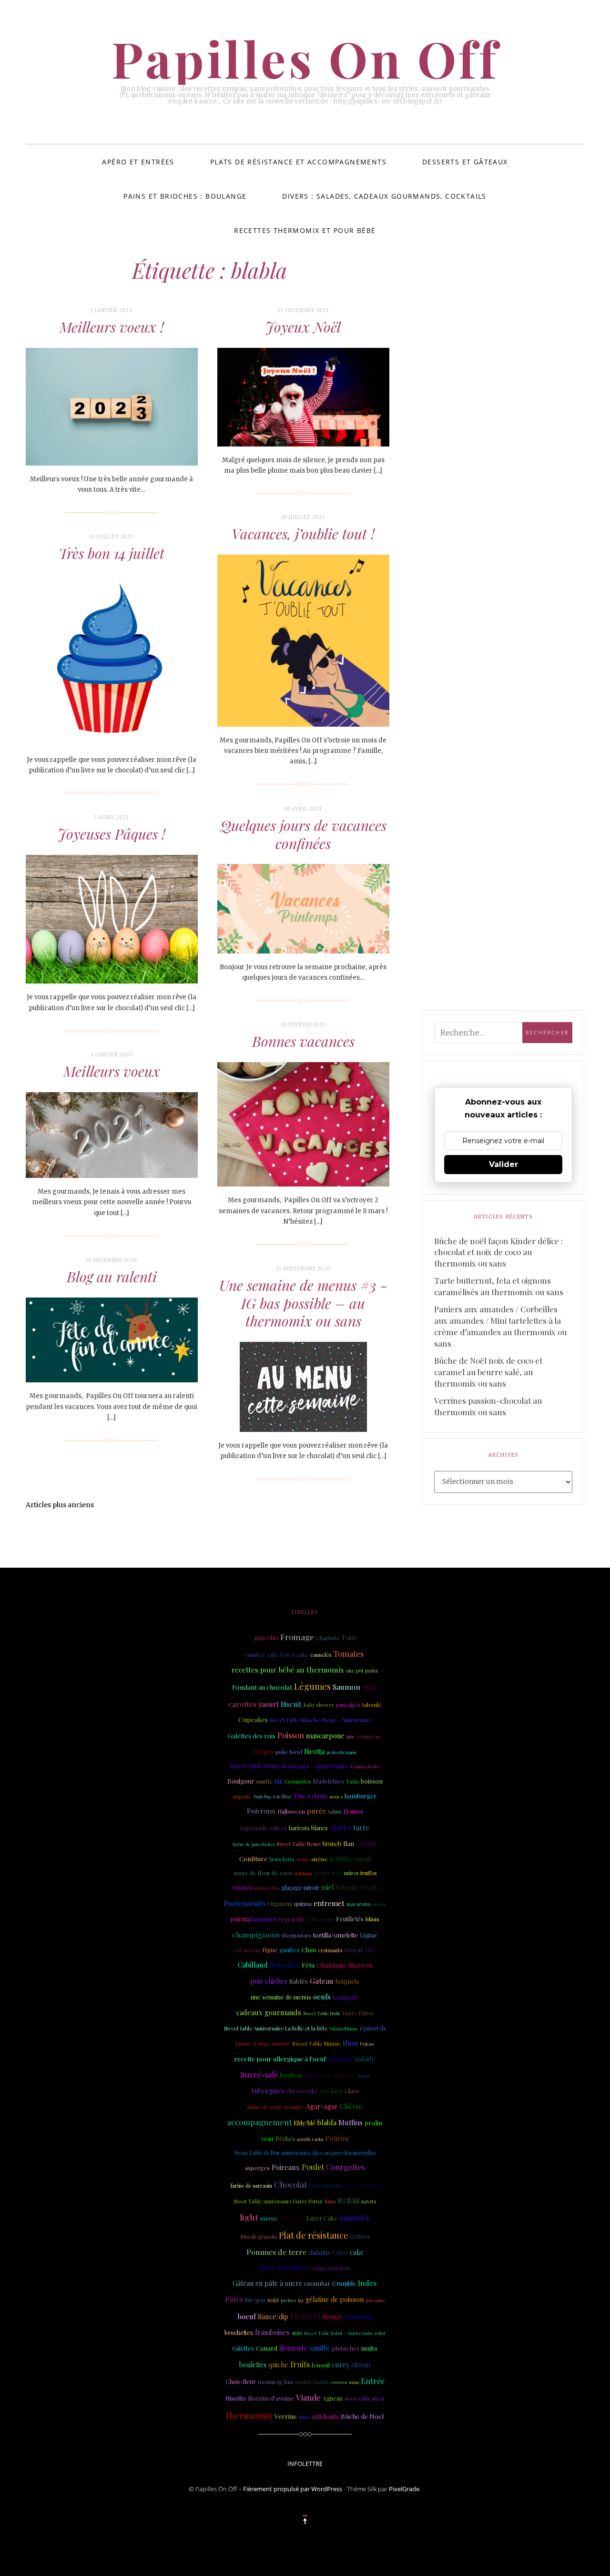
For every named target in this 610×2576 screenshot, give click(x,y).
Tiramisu (292, 2218)
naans (363, 2076)
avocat (353, 1950)
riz (278, 1781)
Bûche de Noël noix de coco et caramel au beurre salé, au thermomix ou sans (488, 1372)
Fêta (308, 1965)
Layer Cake (322, 2218)
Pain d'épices (338, 2075)
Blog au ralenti (112, 1277)
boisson (372, 1781)
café (370, 1950)
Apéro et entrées (138, 162)
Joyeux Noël (303, 327)
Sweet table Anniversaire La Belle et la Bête (276, 2028)
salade (365, 2059)
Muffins (351, 2122)
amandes (355, 2217)
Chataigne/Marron (344, 1965)
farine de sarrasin (251, 2186)
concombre (362, 2185)
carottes (242, 1704)
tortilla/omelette (335, 1935)
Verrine (286, 2416)
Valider (503, 1164)
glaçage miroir (300, 1887)
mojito (369, 2348)
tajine (311, 2075)
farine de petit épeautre (276, 2107)
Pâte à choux (311, 1796)
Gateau (322, 1981)
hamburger (361, 1796)
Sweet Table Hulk (322, 2013)
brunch (332, 1844)
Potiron (337, 2138)
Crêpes (264, 1751)
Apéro (341, 1827)
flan (349, 1843)
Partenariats (245, 1903)
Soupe (333, 2316)
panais (379, 1904)
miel (327, 1887)
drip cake (242, 1796)
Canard (267, 2348)
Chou (309, 1950)
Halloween (291, 1811)
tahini (335, 1811)
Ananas (242, 1887)
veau (267, 2138)
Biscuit (291, 1704)
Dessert (305, 2316)
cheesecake (302, 2091)
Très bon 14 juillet (112, 553)
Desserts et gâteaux (465, 162)
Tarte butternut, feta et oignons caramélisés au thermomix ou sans (499, 1286)
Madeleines (328, 1781)
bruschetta (282, 1859)
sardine (282, 1796)
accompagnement (259, 2122)
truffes (368, 1873)
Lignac (369, 1935)
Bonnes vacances (303, 1041)
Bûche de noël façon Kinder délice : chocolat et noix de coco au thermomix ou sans (498, 1252)
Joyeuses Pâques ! (112, 834)
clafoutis (319, 2252)
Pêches (285, 2139)
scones (336, 1796)
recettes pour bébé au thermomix (288, 1670)
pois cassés (375, 2300)
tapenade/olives (264, 1827)
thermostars (296, 1935)
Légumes (312, 1686)
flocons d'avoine (271, 2398)
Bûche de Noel (362, 2416)
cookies (331, 2090)
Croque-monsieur (330, 2268)
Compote (346, 1997)
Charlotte (328, 1638)
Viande (308, 2397)
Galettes (243, 2348)
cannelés (321, 1655)
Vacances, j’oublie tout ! (303, 534)
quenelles (341, 2059)
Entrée (373, 2381)
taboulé (372, 1704)
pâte (351, 1736)
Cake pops (320, 1919)
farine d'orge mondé (263, 2043)
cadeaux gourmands (269, 2012)
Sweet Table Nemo (299, 1844)
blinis (372, 1919)
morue (269, 2218)
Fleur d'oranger (283, 2267)
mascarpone (325, 1735)
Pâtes (234, 2299)
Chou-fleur (241, 2381)
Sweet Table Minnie (316, 2044)
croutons (339, 2382)
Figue (270, 1950)
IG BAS (349, 2201)
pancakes (348, 1705)
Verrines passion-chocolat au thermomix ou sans (488, 1406)
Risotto (236, 2398)
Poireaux (286, 2167)
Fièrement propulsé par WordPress (293, 2489)
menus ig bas (275, 2382)
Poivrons (261, 1811)
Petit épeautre (326, 2186)
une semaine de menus (281, 1997)
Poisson (291, 1735)
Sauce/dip (273, 2317)
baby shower (319, 1705)
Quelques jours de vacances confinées (303, 834)
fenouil (321, 2365)
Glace (352, 2091)
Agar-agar (322, 2106)
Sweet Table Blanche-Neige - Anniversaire (321, 1720)
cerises (360, 2236)
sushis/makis (312, 2382)
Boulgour (241, 1781)
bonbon (291, 2075)
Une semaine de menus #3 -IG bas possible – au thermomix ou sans (303, 1303)
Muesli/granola (259, 2236)
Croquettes (298, 1781)
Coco (340, 2252)
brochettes (239, 2332)
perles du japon (341, 1752)
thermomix (249, 2415)
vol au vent (247, 1950)
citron (361, 2364)
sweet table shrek (365, 2399)
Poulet (313, 2167)
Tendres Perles (365, 1766)
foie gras (255, 2300)
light (249, 2217)
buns (330, 2201)
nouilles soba (310, 2139)
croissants (330, 1950)
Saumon (346, 1687)
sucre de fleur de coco (263, 1873)
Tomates (348, 1653)
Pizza (370, 1687)
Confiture (253, 1859)
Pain (349, 1637)
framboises (272, 2332)
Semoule (293, 2348)
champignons (256, 1934)
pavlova (288, 2300)
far (301, 2300)
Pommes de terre (276, 2252)
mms (354, 2382)
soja (273, 2299)
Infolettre (305, 2464)
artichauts (325, 2416)
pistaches (346, 2348)
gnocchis (266, 1638)
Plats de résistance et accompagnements (298, 162)
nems (303, 1859)
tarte (361, 1827)
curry (341, 2364)
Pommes (358, 2317)
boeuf (247, 2316)
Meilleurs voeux (112, 1071)
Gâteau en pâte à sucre (267, 2283)
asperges (257, 2168)
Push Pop (262, 1796)
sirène (320, 1859)
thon (350, 2043)
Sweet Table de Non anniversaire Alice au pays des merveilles (305, 2153)
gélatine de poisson (335, 2299)
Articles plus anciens (60, 1505)
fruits (300, 2364)
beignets (347, 1981)
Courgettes (345, 2167)
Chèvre (351, 2106)
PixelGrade (404, 2489)
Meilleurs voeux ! (112, 327)
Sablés (299, 1981)
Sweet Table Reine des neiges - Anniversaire (289, 1766)
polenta (240, 1919)
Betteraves (328, 1873)
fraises (353, 1811)
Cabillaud (253, 1965)
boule (304, 2417)
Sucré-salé (259, 2074)
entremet (329, 1903)
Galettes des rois (252, 1735)
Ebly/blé (305, 2123)
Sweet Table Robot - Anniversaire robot (345, 2333)
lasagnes (264, 1919)
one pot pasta (362, 1670)
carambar (317, 2283)
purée (317, 1811)
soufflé (264, 1781)
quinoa (303, 1904)
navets (369, 2201)
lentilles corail (350, 1859)
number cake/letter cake (277, 1655)
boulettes (253, 2365)
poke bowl (289, 1752)
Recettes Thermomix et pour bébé (305, 230)
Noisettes (285, 1965)
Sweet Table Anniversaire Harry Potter (278, 2201)
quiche (278, 2365)
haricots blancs (308, 1828)
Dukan (367, 2044)
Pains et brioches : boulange (185, 196)
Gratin (366, 1843)
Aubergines (267, 2091)
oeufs (322, 1997)
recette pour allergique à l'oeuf (280, 2059)
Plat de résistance (314, 2235)
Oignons (280, 1903)
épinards (373, 2028)
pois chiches (269, 1981)
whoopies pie (369, 1736)
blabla (327, 2122)
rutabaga (303, 1873)
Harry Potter (358, 2013)
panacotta (267, 1888)
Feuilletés (350, 1918)
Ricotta (314, 1751)
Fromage (297, 1637)
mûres (351, 1873)
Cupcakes (253, 1719)
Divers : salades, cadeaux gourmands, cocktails (384, 196)
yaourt (269, 1704)
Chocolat (290, 2184)
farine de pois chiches (254, 1844)
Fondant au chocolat (262, 1687)
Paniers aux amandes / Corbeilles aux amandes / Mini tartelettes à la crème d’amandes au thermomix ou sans (500, 1326)
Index (367, 2283)
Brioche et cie (357, 1887)
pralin (373, 2123)
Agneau (333, 2398)
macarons (358, 1904)
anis (297, 2333)
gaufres (290, 1950)
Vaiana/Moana (344, 2028)
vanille (320, 2348)
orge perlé (292, 1919)
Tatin (352, 1781)
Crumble (344, 2283)
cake (357, 2252)
